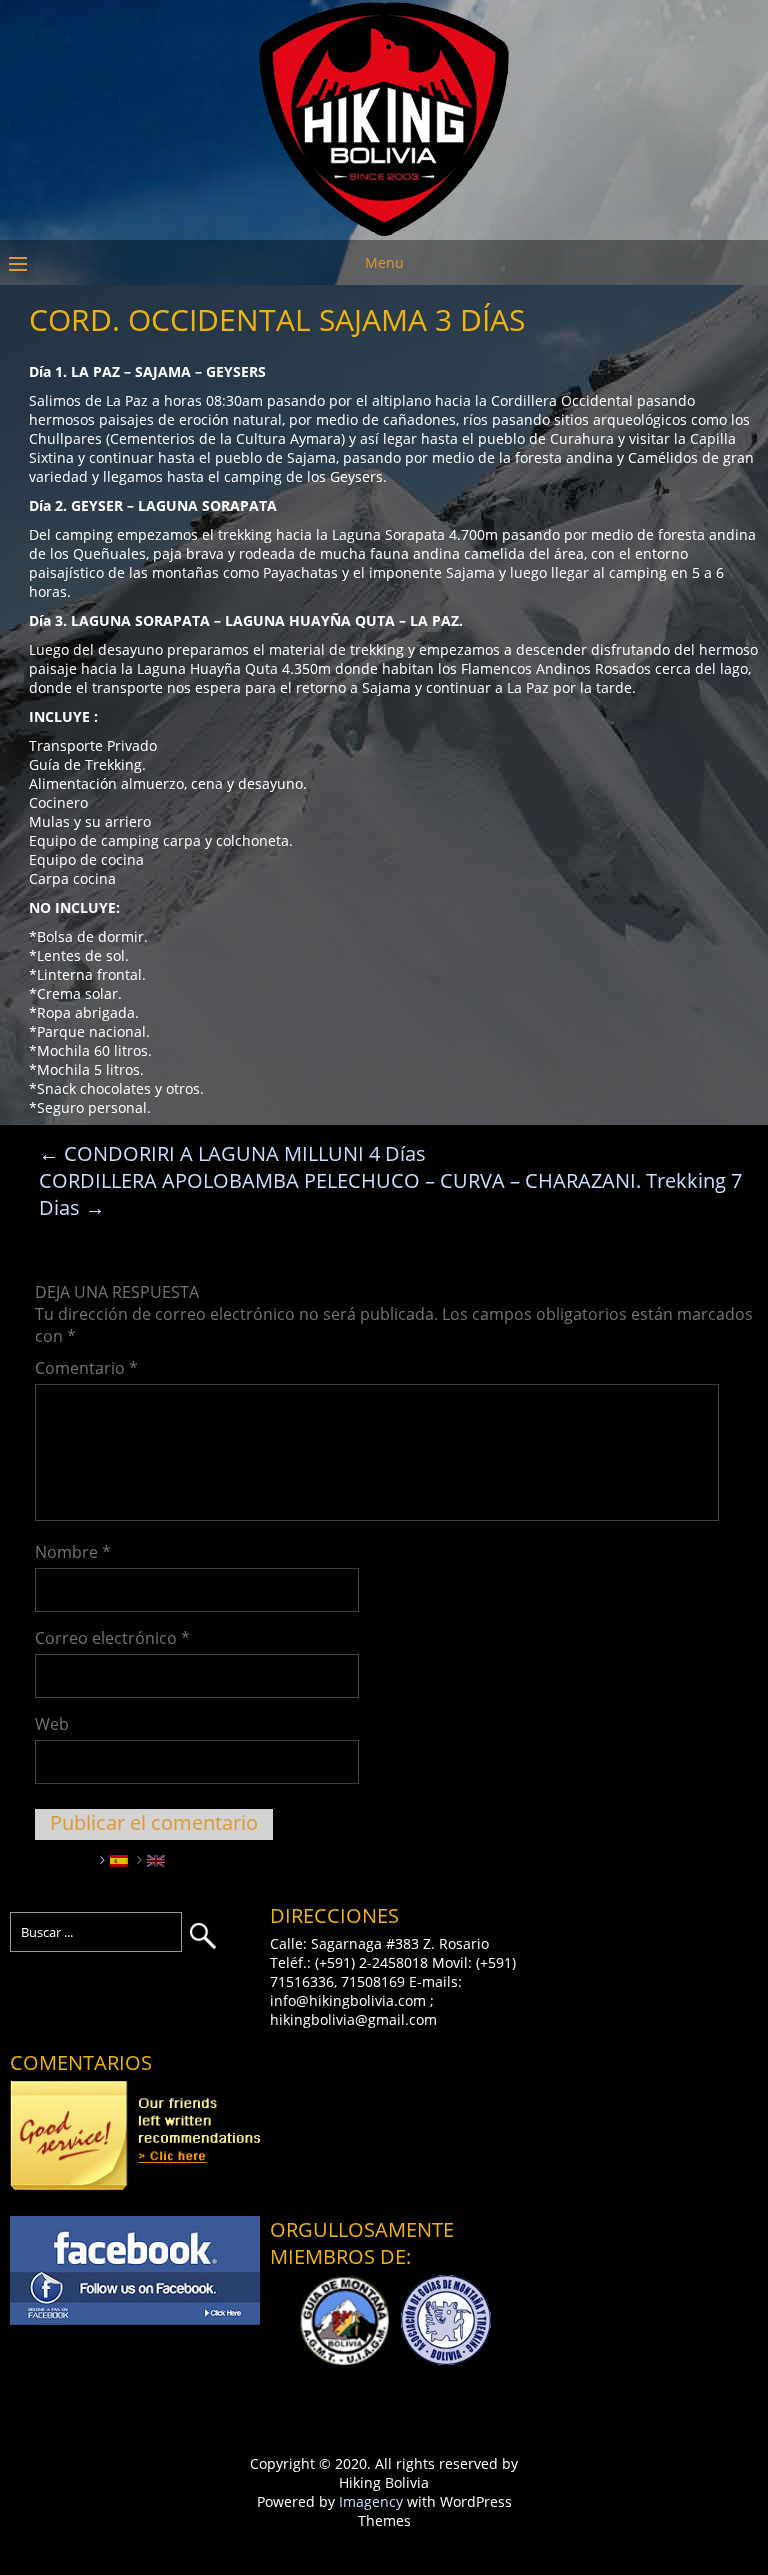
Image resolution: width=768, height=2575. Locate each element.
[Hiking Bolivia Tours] (384, 230)
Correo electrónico (112, 1638)
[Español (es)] (119, 1859)
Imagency (371, 2501)
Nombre (73, 1552)
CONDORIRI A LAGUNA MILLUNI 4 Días (232, 1153)
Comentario (86, 1368)
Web (52, 1724)
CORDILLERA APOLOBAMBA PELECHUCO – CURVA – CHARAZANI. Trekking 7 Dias (390, 1194)
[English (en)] (156, 1859)
